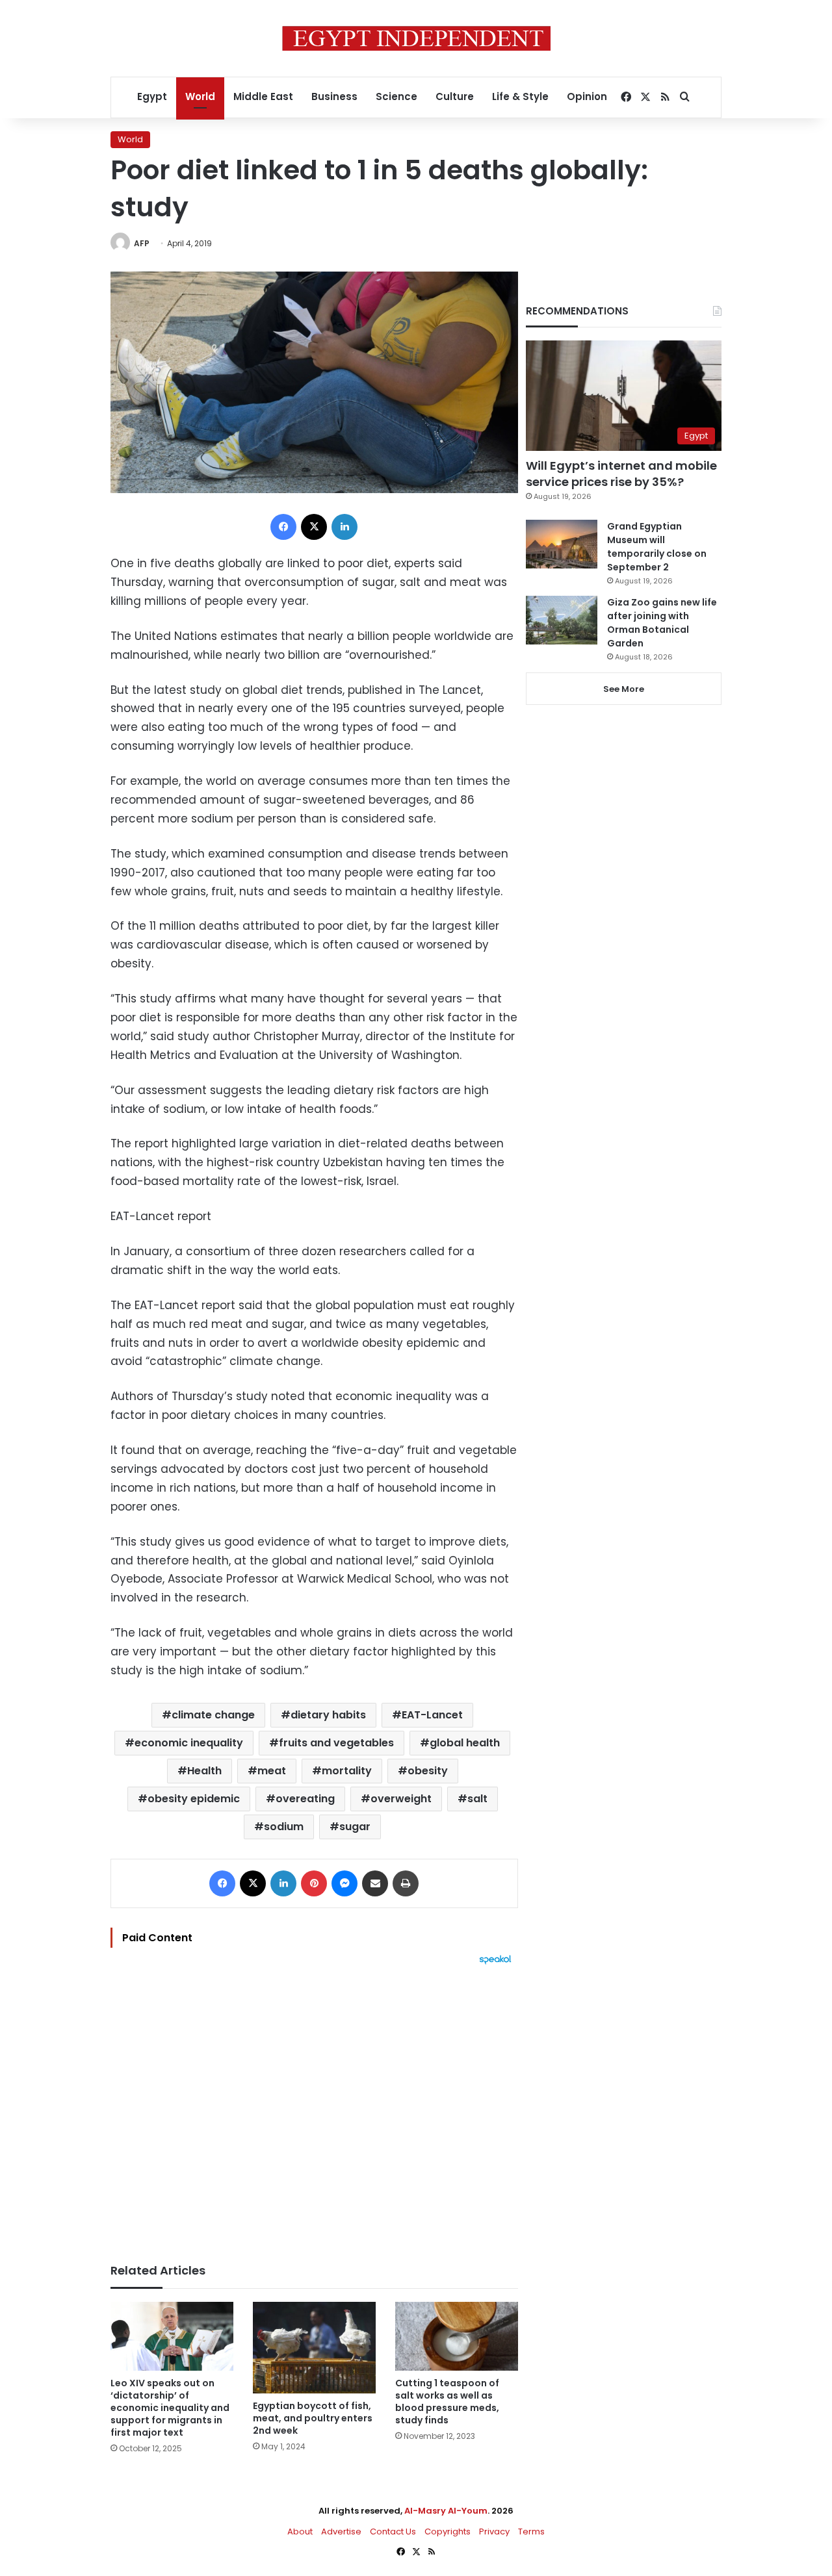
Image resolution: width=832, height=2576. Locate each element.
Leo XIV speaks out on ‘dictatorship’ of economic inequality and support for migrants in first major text (170, 2408)
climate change (213, 1715)
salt (477, 1799)
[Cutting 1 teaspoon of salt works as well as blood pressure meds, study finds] (457, 2337)
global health (465, 1743)
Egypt (152, 96)
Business (334, 96)
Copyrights (448, 2531)
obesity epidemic (194, 1799)
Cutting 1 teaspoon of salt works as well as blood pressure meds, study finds (447, 2402)
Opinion (587, 96)
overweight (401, 1799)
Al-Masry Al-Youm (446, 2511)
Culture (455, 96)
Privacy (494, 2531)
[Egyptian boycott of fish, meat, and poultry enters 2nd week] (314, 2348)
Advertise (341, 2531)
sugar (355, 1827)
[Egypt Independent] (416, 38)
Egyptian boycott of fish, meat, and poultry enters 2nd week (313, 2418)
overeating (305, 1799)
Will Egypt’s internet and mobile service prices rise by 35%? (621, 474)
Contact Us (393, 2531)
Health (204, 1771)
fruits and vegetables (336, 1743)
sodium (284, 1827)
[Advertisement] (314, 2108)
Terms (531, 2531)
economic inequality (189, 1743)
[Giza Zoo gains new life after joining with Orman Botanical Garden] (562, 620)
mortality (347, 1771)
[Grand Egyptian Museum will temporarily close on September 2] (562, 544)
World (200, 96)
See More (624, 689)
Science (396, 96)
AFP (142, 243)
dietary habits (328, 1715)
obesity (428, 1771)
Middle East (263, 96)
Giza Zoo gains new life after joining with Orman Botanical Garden (662, 623)
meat (272, 1771)
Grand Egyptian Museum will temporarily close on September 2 (657, 547)
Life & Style (520, 96)
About (300, 2531)
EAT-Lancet (432, 1715)
